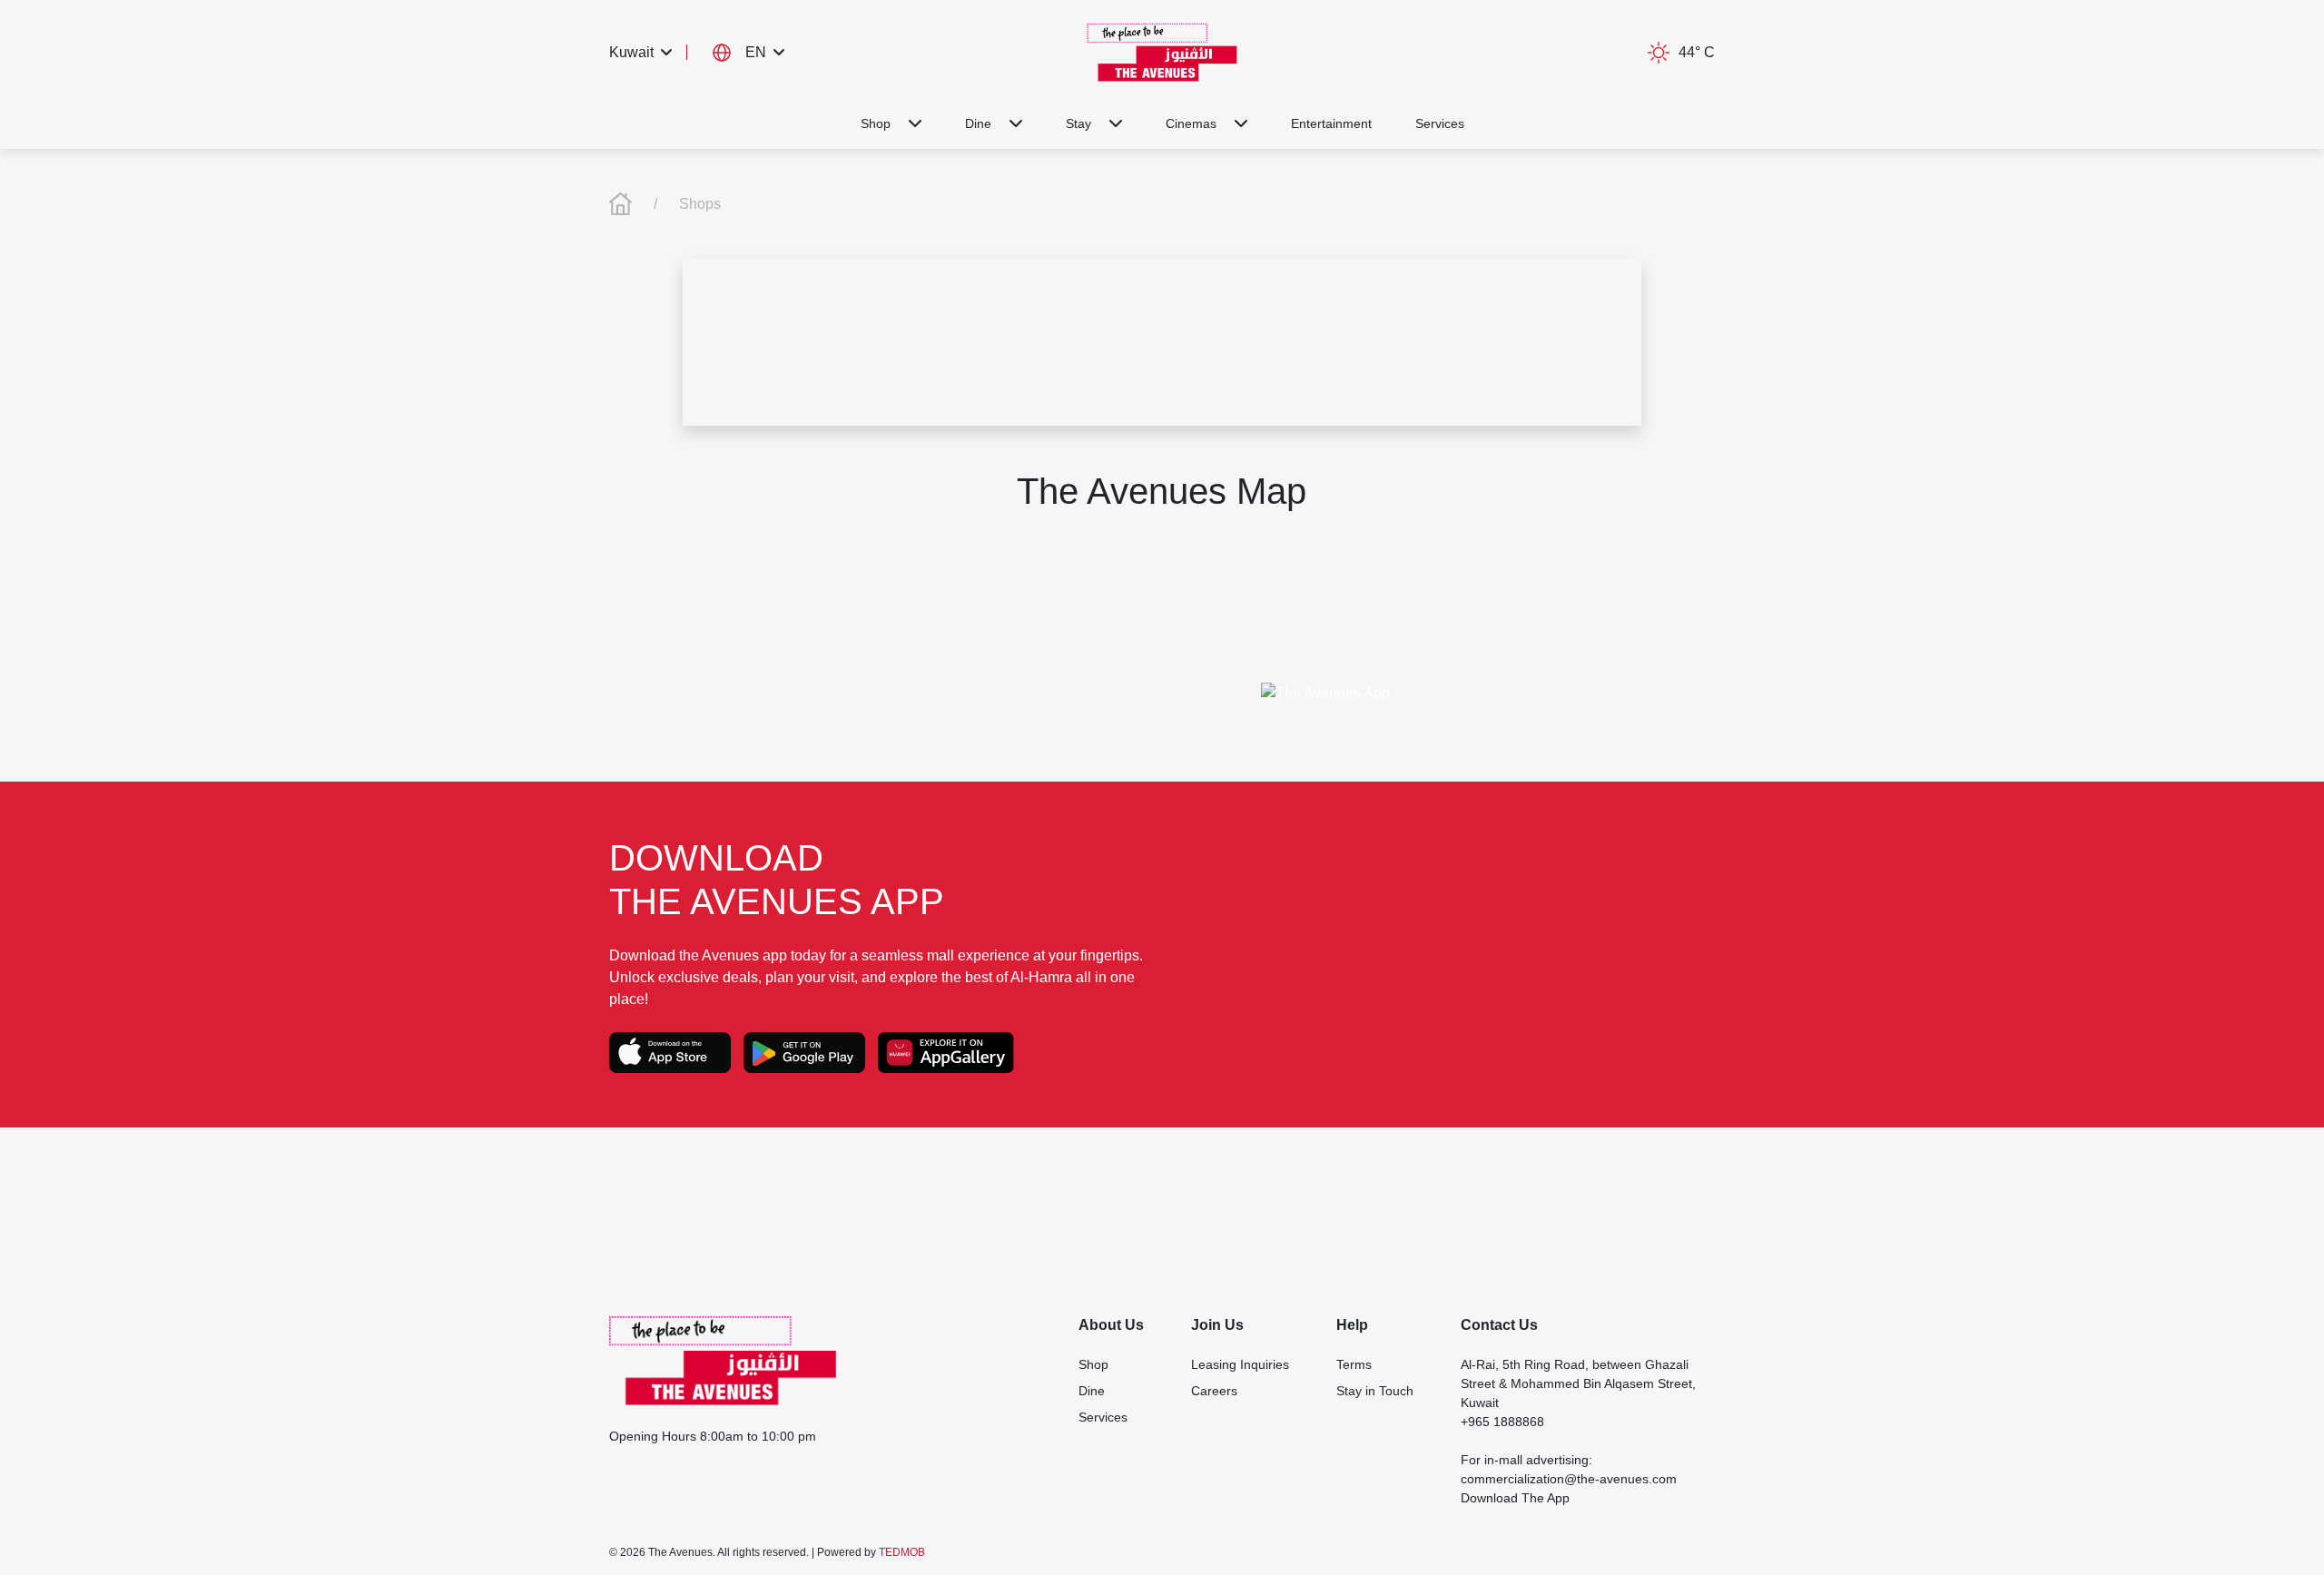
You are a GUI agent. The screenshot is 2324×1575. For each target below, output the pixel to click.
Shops (700, 204)
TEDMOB (902, 1552)
